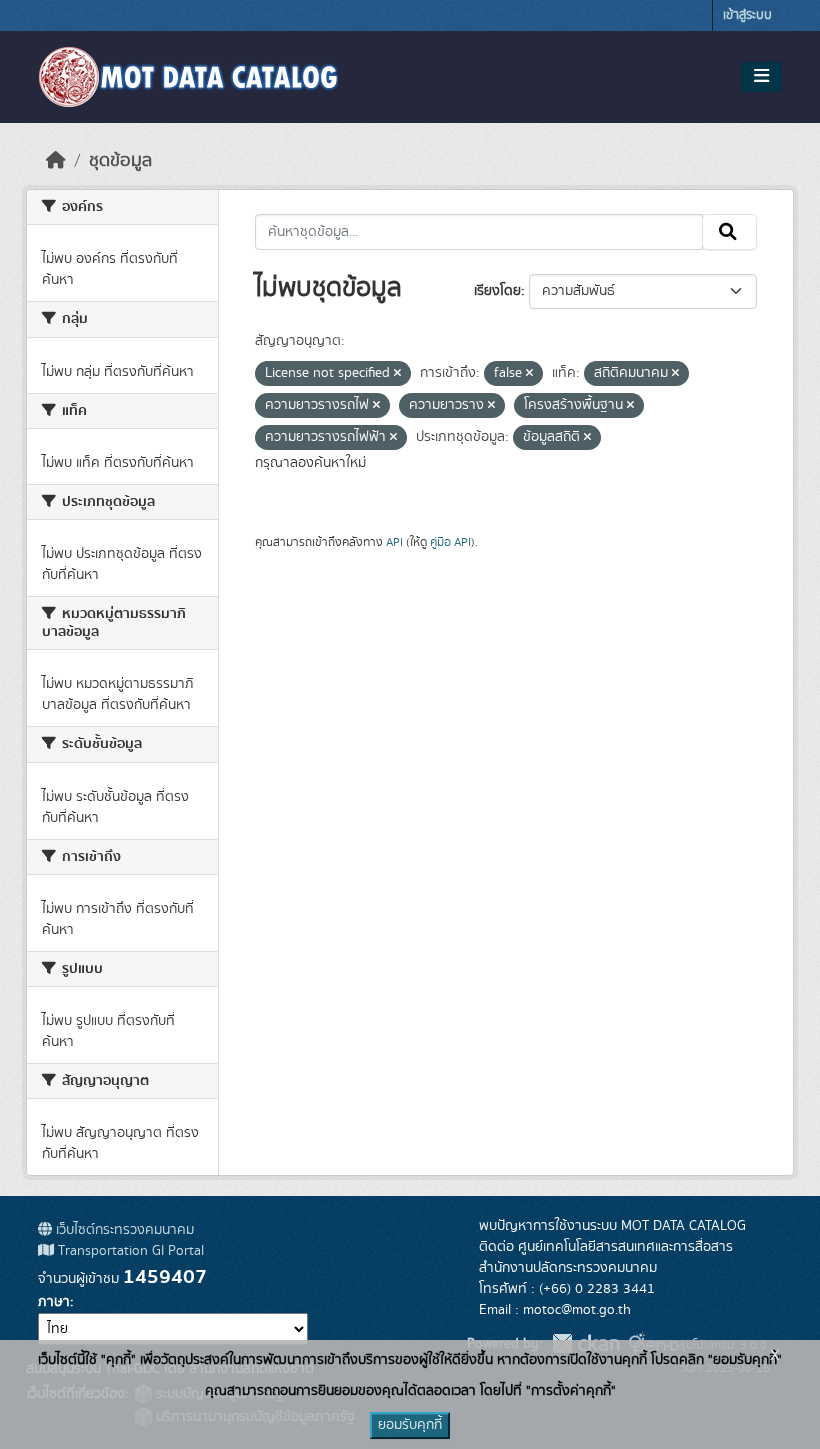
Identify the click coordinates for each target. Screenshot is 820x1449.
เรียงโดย (497, 291)
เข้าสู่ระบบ (747, 15)
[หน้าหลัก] (56, 161)
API (394, 542)
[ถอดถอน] (397, 374)
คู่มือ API (450, 542)
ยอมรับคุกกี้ (410, 1425)
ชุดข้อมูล (120, 161)
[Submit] (729, 232)
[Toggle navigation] (761, 77)
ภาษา (54, 1302)
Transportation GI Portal (129, 1251)
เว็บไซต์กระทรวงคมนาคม (123, 1230)
